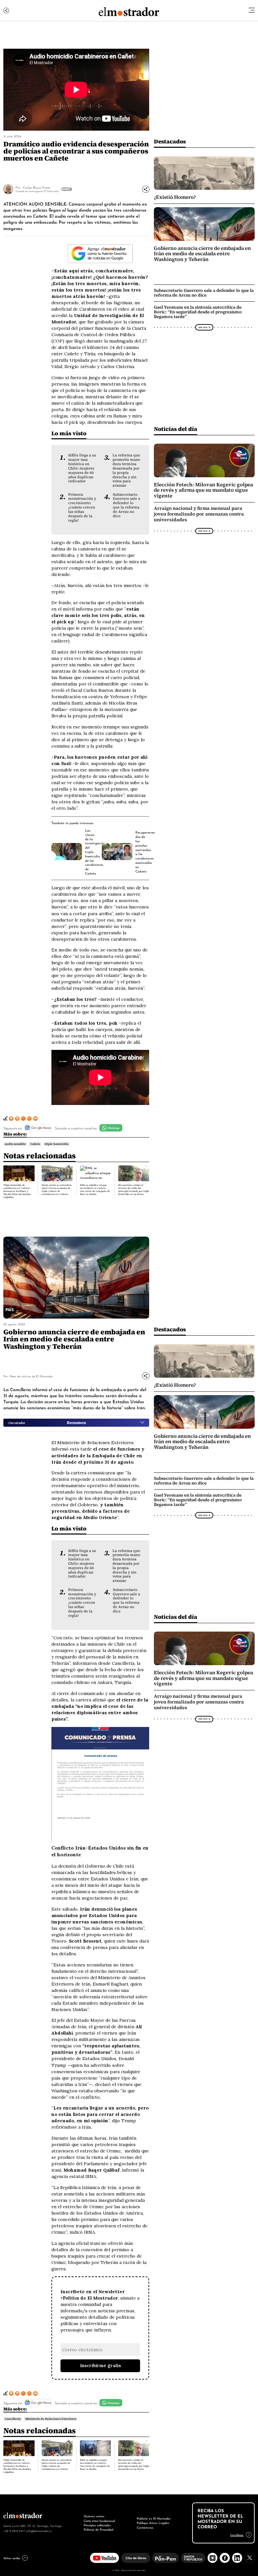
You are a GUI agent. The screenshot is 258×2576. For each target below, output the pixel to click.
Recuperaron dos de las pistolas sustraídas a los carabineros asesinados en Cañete (145, 851)
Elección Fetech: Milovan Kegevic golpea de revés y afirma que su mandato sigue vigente (203, 490)
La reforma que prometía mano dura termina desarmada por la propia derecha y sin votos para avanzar (126, 470)
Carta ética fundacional (99, 2521)
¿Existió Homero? (175, 197)
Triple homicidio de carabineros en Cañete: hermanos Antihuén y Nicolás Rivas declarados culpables (17, 1191)
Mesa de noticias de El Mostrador (31, 1376)
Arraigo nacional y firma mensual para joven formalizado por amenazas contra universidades (199, 514)
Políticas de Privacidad (98, 2529)
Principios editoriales (97, 2525)
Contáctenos (145, 2527)
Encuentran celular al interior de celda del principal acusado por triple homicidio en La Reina (134, 1190)
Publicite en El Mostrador (154, 2518)
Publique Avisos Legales (153, 2523)
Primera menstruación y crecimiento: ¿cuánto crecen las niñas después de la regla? (82, 507)
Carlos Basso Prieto (37, 187)
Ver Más (66, 189)
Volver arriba (12, 2558)
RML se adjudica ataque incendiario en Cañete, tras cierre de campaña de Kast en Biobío (95, 1190)
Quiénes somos (94, 2516)
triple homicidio (57, 1144)
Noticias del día (176, 429)
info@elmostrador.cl (39, 2531)
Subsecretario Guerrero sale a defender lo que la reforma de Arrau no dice (126, 505)
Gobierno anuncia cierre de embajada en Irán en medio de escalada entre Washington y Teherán (202, 254)
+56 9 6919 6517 (14, 2531)
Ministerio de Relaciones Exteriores (51, 2419)
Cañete (35, 1144)
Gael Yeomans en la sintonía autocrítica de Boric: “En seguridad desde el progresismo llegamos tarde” (198, 312)
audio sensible (15, 1144)
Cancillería (13, 2419)
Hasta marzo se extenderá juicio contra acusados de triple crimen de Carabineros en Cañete (57, 1190)
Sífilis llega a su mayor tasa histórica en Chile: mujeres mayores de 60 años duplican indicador (82, 468)
